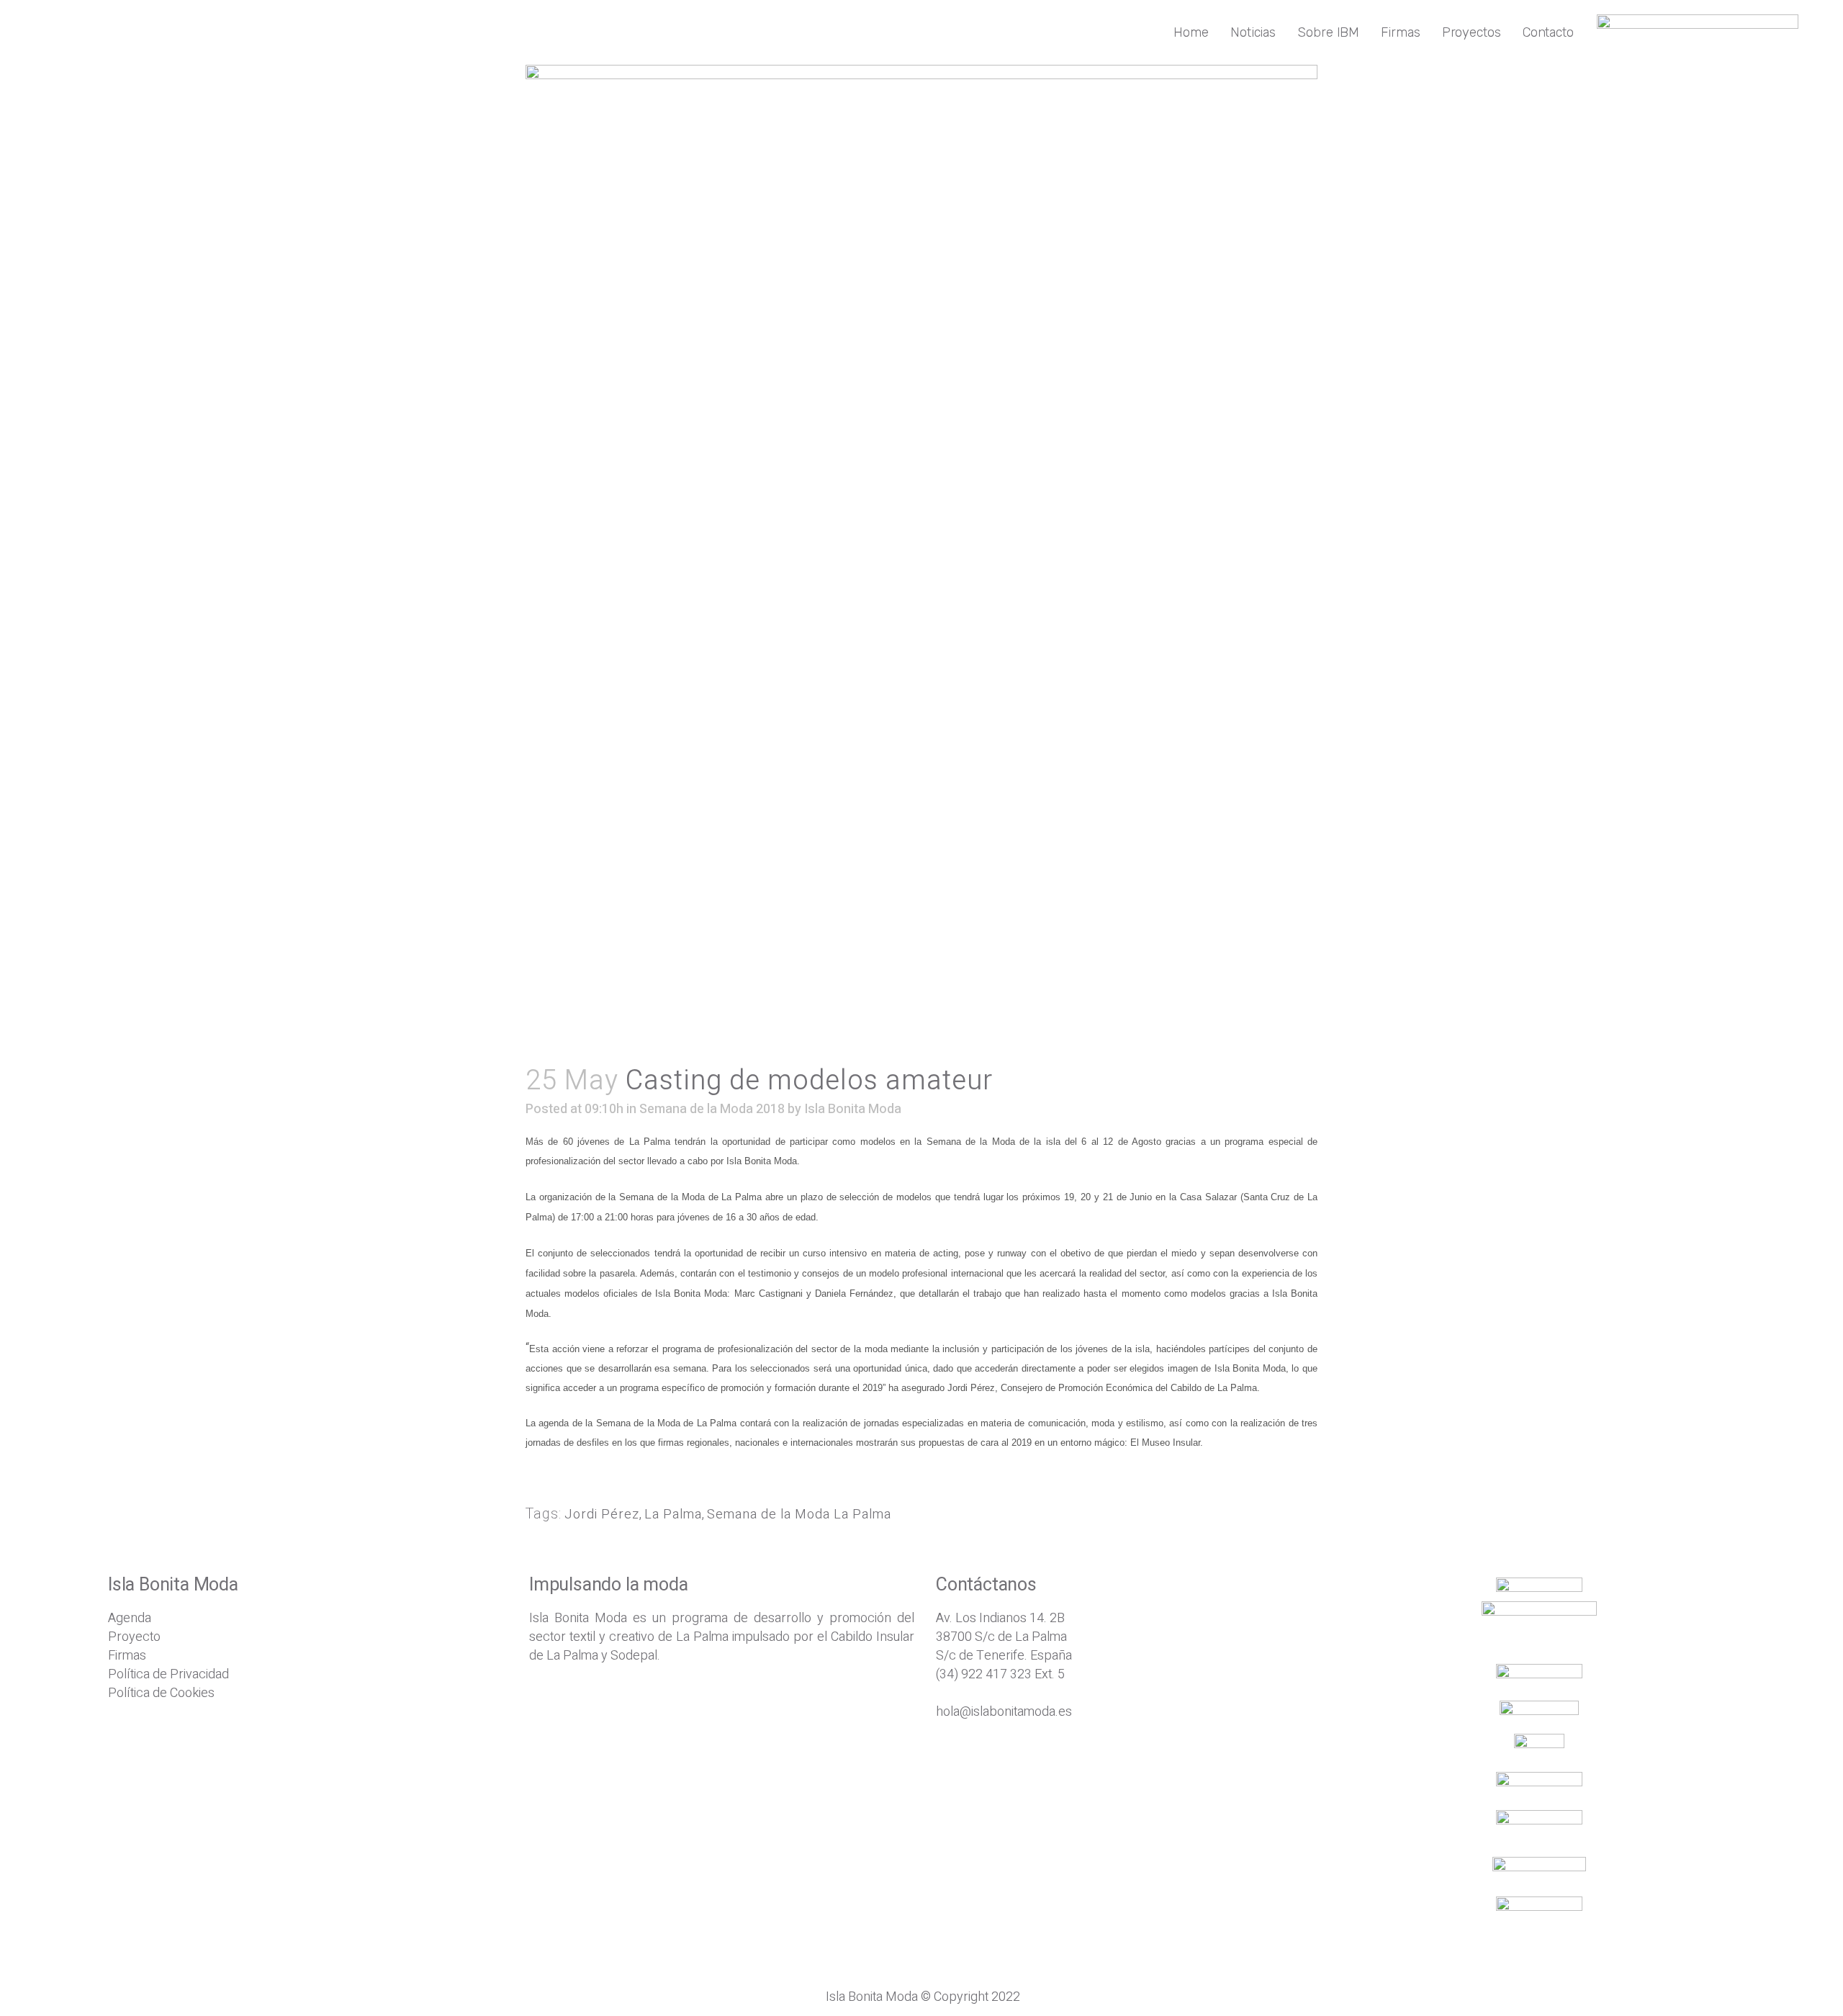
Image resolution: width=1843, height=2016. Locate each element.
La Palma (673, 1515)
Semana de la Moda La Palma (799, 1515)
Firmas (127, 1656)
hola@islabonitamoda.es (1004, 1712)
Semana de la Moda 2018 (712, 1109)
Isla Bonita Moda (853, 1109)
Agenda (130, 1618)
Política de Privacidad (168, 1674)
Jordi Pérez (602, 1515)
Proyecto (134, 1637)
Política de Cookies (161, 1693)
